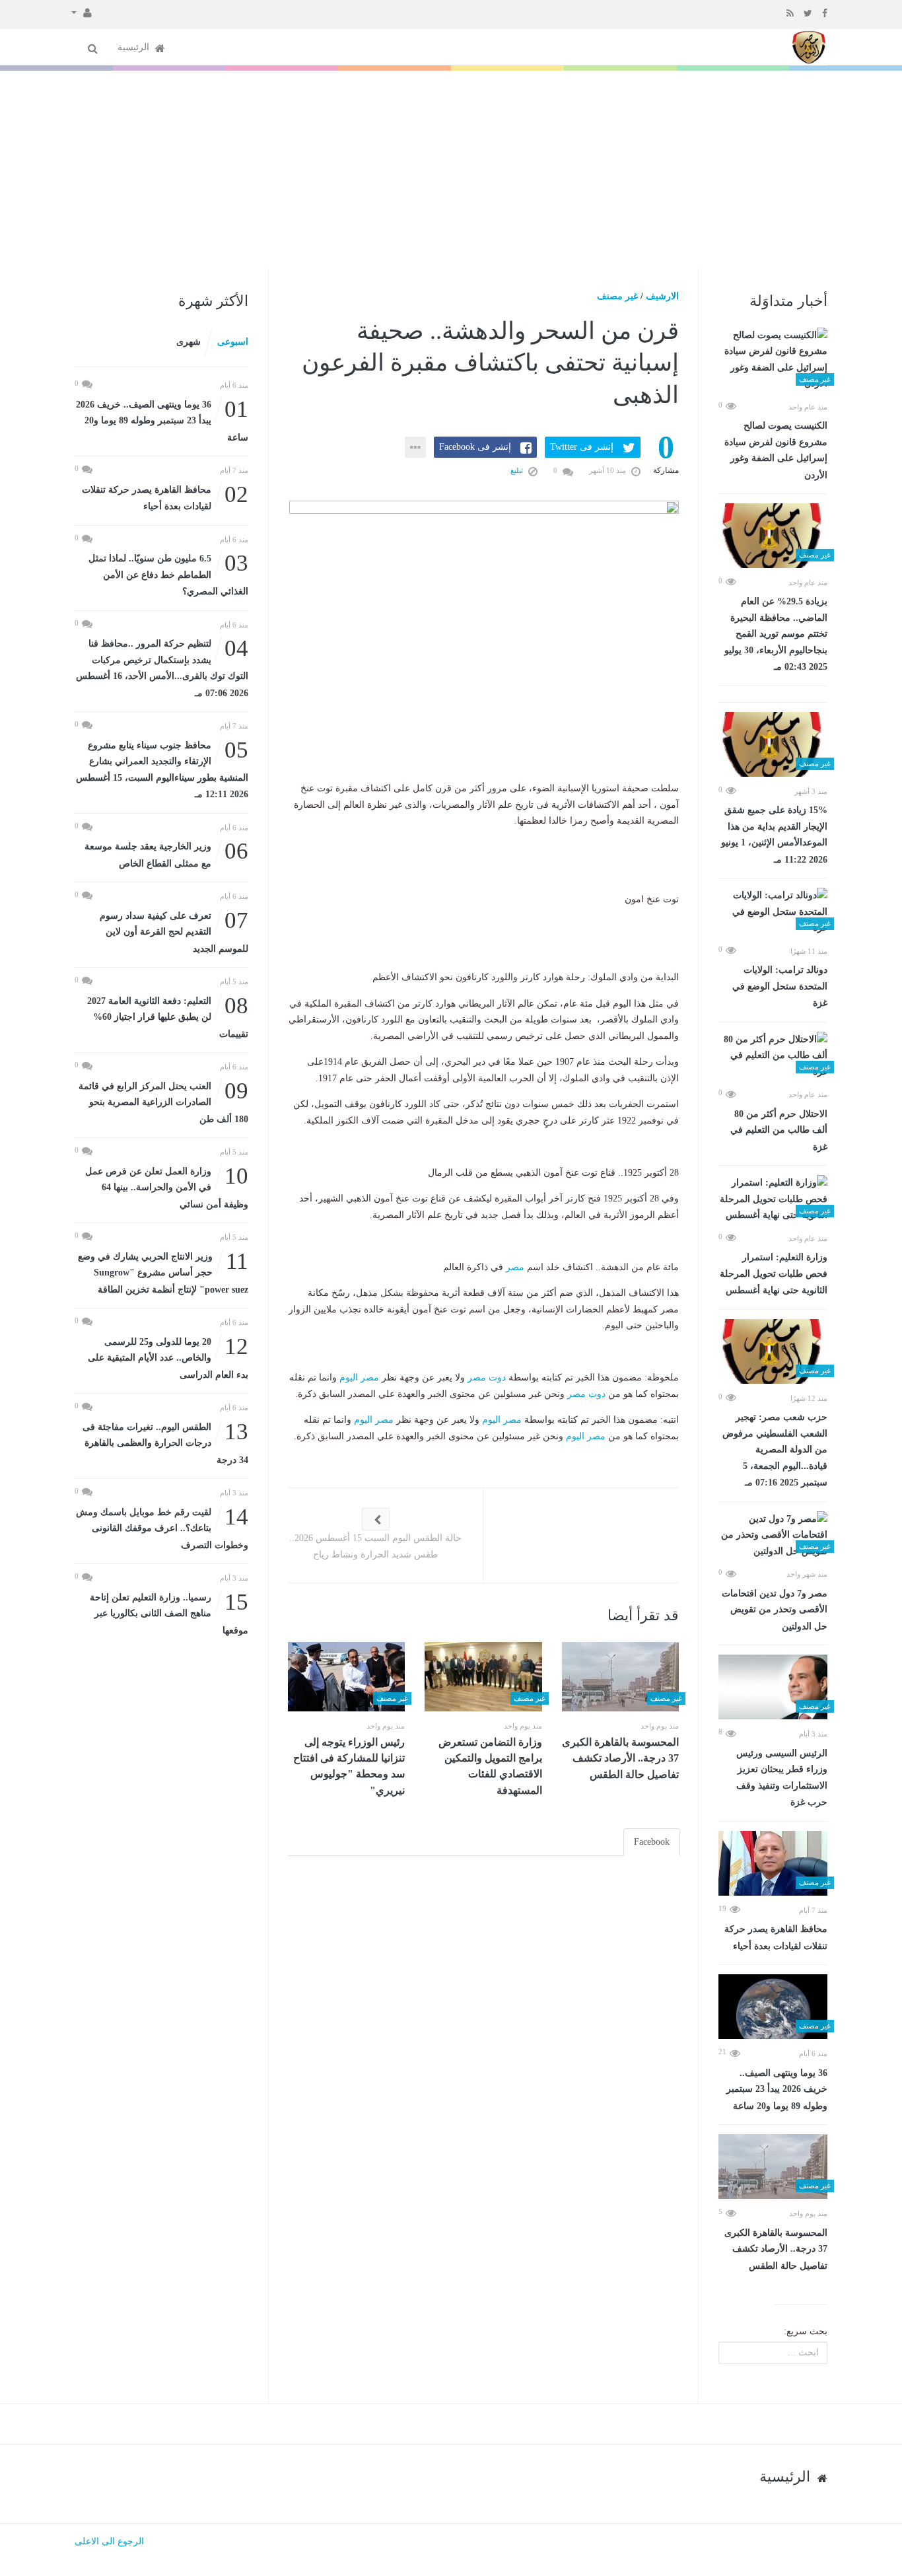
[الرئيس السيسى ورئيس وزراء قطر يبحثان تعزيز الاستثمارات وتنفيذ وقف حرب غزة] (773, 1687)
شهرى (189, 342)
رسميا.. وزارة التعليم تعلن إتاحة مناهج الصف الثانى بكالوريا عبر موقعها (169, 1613)
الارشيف (662, 296)
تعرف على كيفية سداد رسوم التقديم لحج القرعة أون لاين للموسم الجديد (174, 931)
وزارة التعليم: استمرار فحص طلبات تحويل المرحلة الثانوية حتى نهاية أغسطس (774, 1274)
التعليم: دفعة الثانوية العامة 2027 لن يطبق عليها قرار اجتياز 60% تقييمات (168, 1016)
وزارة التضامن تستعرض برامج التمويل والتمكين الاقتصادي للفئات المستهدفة (490, 1766)
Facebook (652, 1842)
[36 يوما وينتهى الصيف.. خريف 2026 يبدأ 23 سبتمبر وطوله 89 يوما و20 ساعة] (773, 2007)
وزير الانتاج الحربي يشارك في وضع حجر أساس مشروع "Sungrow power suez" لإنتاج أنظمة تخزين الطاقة (163, 1272)
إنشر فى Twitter (582, 447)
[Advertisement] (451, 170)
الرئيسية (135, 47)
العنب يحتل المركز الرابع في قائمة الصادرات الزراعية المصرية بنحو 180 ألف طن (163, 1101)
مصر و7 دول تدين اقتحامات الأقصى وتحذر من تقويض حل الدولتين (775, 1610)
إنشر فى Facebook (475, 447)
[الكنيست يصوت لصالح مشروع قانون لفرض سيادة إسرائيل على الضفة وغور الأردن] (773, 360)
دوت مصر (487, 1377)
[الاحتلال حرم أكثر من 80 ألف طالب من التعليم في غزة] (773, 1056)
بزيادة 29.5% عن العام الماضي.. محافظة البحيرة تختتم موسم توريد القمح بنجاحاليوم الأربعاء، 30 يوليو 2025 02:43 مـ (776, 634)
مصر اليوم (359, 1377)
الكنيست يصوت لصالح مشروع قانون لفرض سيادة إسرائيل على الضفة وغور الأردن (776, 450)
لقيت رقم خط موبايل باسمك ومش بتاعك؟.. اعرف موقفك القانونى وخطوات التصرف (162, 1527)
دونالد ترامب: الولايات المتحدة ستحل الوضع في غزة (780, 986)
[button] (82, 12)
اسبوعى (233, 342)
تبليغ (518, 470)
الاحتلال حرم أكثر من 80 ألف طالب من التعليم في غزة (779, 1130)
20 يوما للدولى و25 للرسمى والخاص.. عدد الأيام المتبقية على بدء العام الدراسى (168, 1357)
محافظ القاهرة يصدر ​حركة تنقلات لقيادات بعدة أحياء (776, 1938)
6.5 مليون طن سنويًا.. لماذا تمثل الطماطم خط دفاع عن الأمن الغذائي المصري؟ (168, 574)
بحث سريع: (806, 2331)
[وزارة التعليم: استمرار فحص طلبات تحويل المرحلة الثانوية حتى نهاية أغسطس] (773, 1199)
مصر (515, 1267)
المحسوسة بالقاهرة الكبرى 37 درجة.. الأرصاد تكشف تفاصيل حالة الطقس (776, 2249)
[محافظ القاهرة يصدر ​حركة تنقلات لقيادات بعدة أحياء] (773, 1863)
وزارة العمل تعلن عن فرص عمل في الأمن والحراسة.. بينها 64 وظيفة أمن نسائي (167, 1187)
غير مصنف (617, 296)
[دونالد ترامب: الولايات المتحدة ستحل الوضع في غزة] (773, 912)
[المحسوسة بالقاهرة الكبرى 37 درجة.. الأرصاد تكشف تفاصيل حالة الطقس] (773, 2166)
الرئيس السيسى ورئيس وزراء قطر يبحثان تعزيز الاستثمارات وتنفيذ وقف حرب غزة (782, 1778)
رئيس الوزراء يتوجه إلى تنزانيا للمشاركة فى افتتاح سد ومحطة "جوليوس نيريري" (349, 1766)
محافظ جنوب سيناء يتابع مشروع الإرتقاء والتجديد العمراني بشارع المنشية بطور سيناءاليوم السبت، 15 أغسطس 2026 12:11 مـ (162, 769)
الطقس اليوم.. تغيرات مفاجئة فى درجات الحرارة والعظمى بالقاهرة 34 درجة (165, 1442)
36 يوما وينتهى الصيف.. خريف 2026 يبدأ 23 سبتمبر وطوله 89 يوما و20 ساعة (777, 2090)
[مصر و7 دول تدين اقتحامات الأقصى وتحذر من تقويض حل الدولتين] (773, 1536)
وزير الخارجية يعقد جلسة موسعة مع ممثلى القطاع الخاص (166, 854)
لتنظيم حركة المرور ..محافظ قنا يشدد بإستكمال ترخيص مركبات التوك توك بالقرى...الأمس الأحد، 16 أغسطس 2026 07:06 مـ (162, 667)
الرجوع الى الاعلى (109, 2541)
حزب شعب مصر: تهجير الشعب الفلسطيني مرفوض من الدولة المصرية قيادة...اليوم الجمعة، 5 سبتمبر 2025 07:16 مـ (775, 1450)
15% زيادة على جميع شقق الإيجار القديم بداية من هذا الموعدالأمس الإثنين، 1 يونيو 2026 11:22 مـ (774, 835)
